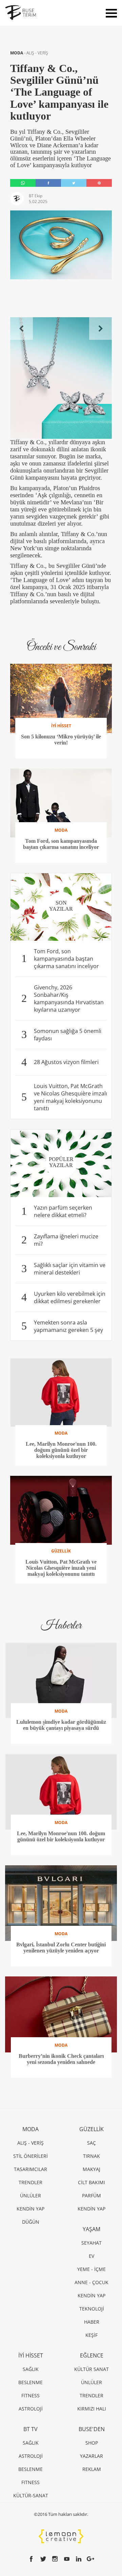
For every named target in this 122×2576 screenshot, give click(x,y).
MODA (17, 53)
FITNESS (30, 2395)
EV (91, 2256)
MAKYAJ (91, 2169)
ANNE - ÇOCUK (91, 2282)
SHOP (92, 2443)
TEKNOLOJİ (92, 2309)
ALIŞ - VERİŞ (37, 53)
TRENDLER (30, 2182)
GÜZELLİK (91, 2129)
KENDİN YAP (30, 2209)
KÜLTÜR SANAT (91, 2369)
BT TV (30, 2429)
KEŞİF (91, 2335)
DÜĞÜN (31, 2222)
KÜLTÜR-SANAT (31, 2495)
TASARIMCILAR (30, 2169)
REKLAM (92, 2469)
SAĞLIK (31, 2369)
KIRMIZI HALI (92, 2409)
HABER (92, 2322)
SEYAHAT (91, 2243)
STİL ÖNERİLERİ (30, 2156)
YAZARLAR (91, 2456)
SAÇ (91, 2143)
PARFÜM (91, 2195)
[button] (22, 329)
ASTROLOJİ (31, 2409)
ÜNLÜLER (30, 2195)
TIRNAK (91, 2156)
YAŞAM (91, 2229)
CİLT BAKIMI (91, 2182)
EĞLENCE (92, 2355)
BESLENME (30, 2382)
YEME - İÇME (91, 2269)
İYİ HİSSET (31, 2355)
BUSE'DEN (92, 2429)
